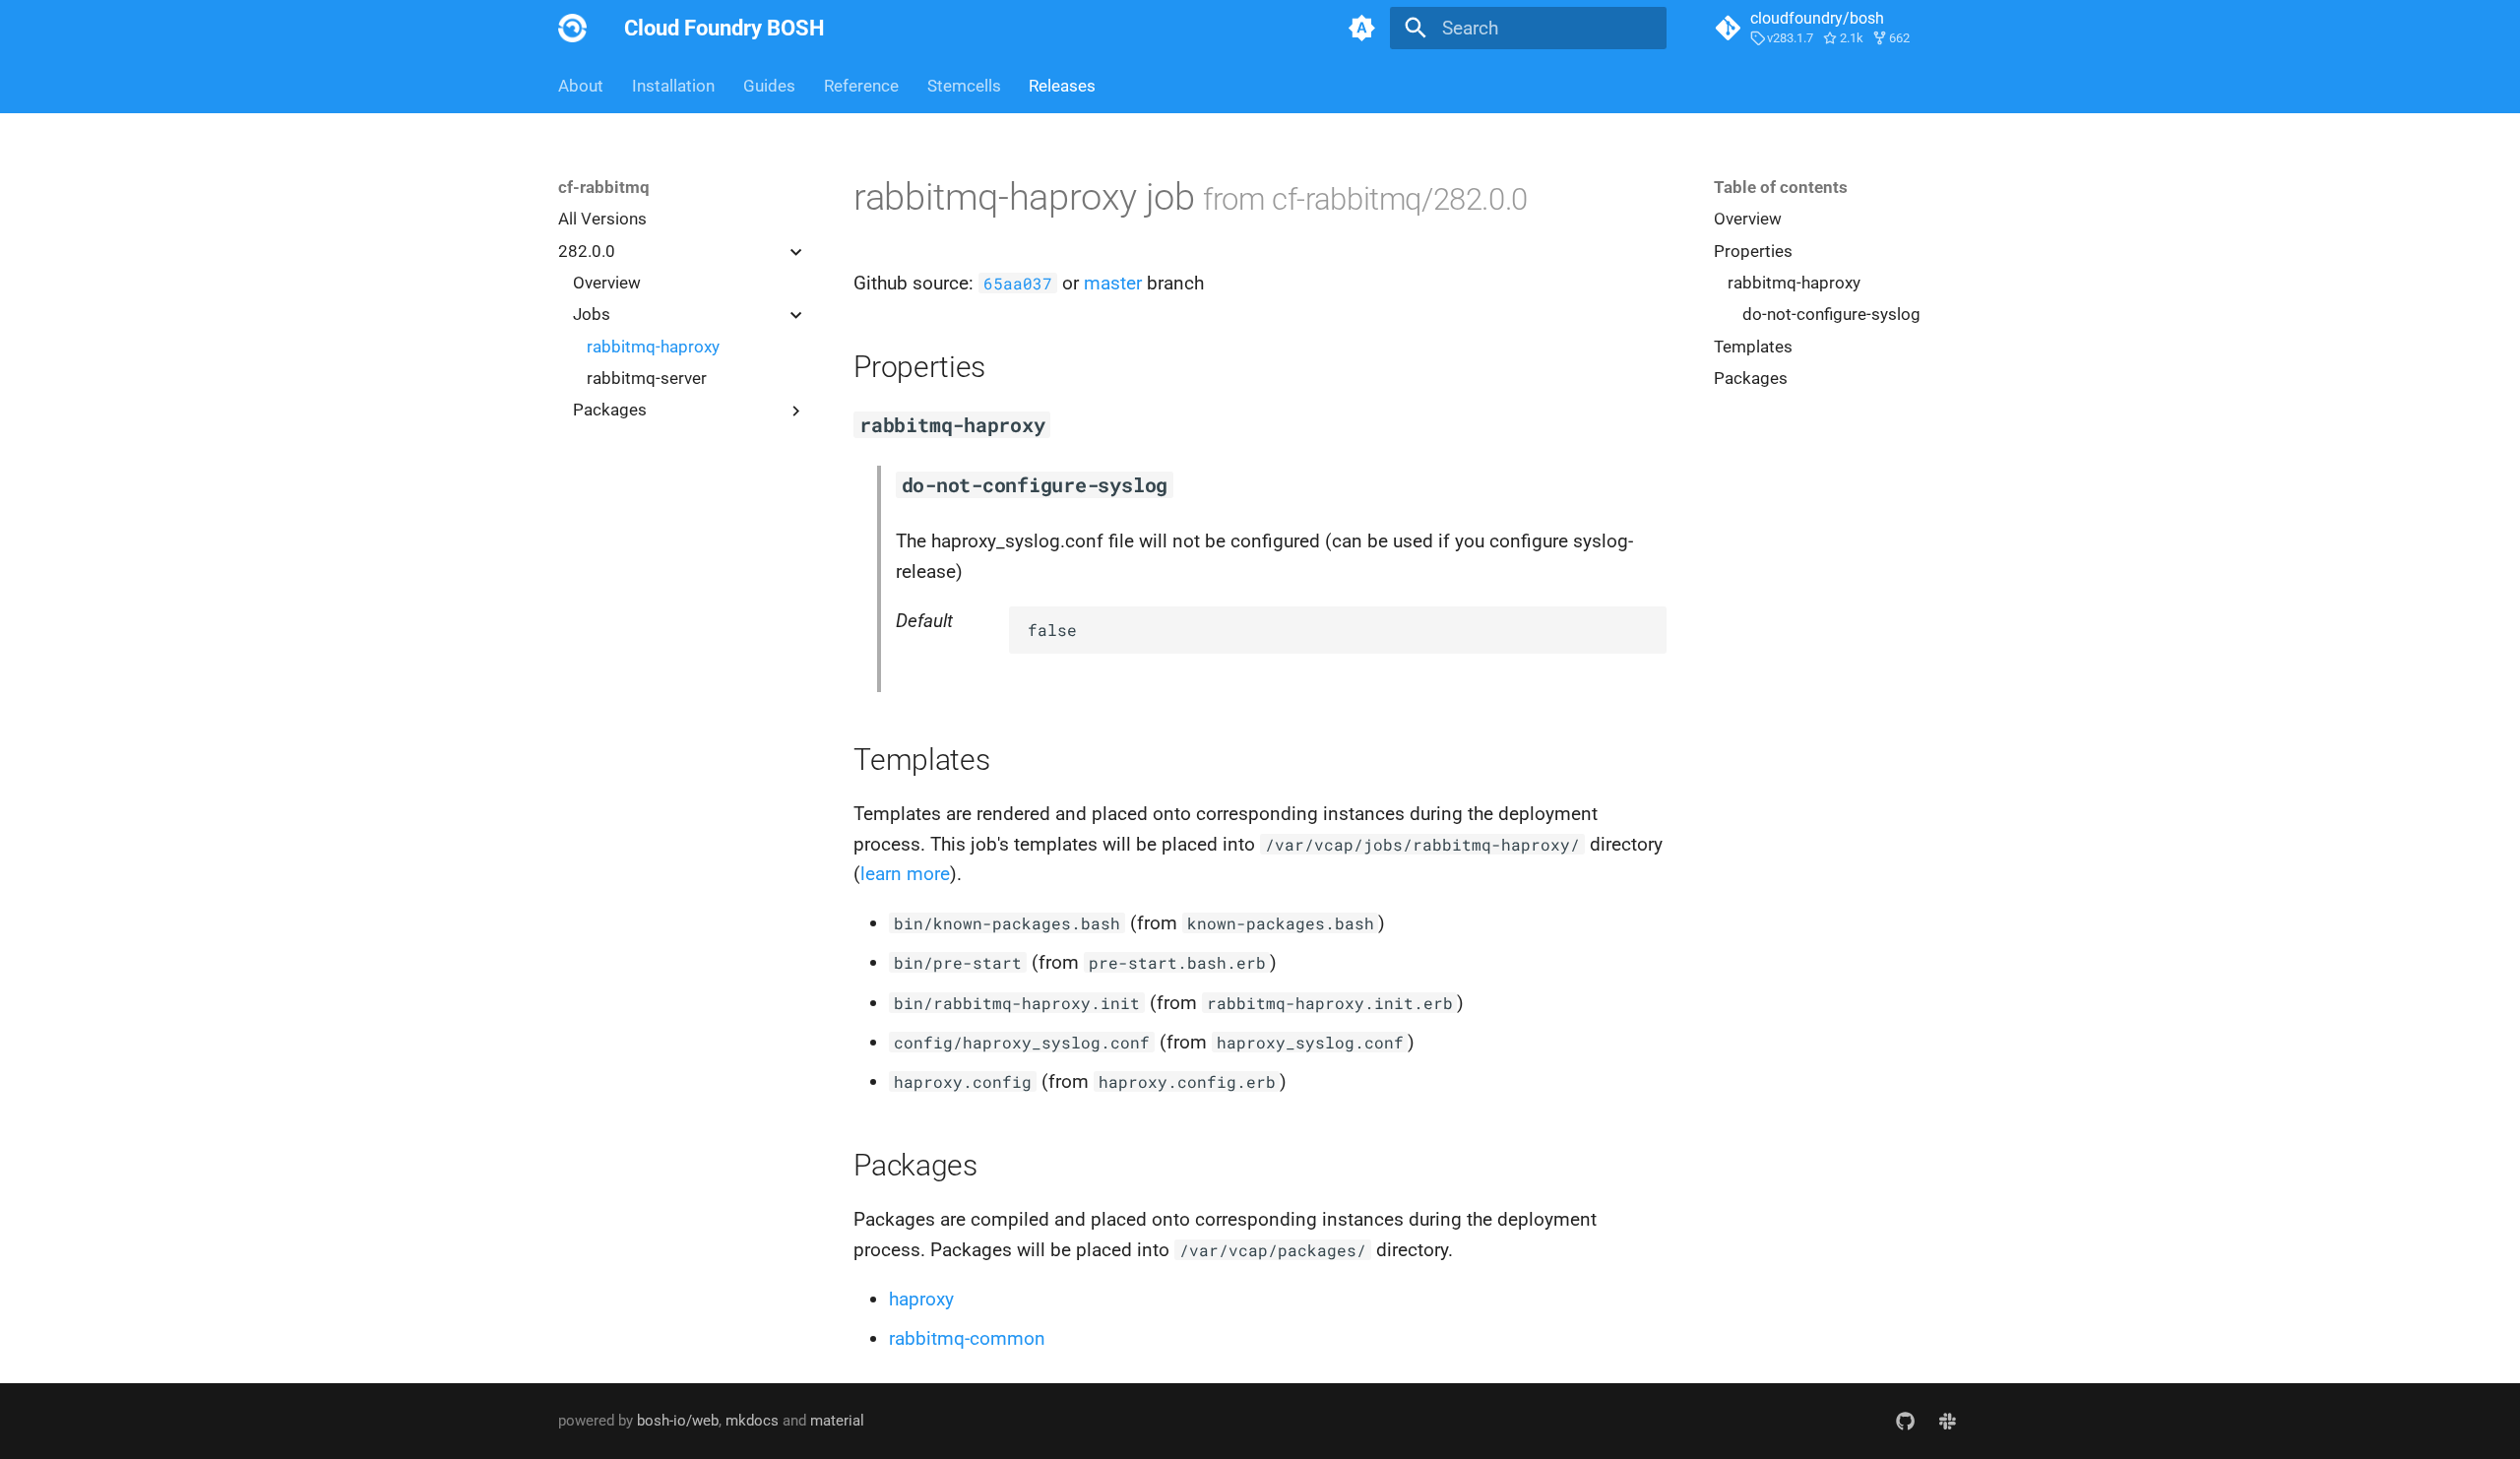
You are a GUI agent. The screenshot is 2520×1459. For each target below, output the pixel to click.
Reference (861, 86)
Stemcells (963, 86)
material (837, 1421)
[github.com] (1905, 1421)
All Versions (602, 219)
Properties (1753, 251)
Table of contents (1781, 187)
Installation (673, 86)
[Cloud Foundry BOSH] (573, 29)
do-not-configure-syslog (1831, 314)
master (1113, 283)
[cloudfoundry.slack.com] (1947, 1421)
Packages (1751, 378)
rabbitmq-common (967, 1338)
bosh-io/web (678, 1421)
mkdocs (752, 1421)
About (581, 86)
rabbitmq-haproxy (653, 347)
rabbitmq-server (647, 378)
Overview (607, 283)
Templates (1753, 347)
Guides (769, 86)
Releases (1062, 86)
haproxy (921, 1299)
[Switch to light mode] (1361, 29)
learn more (905, 874)
